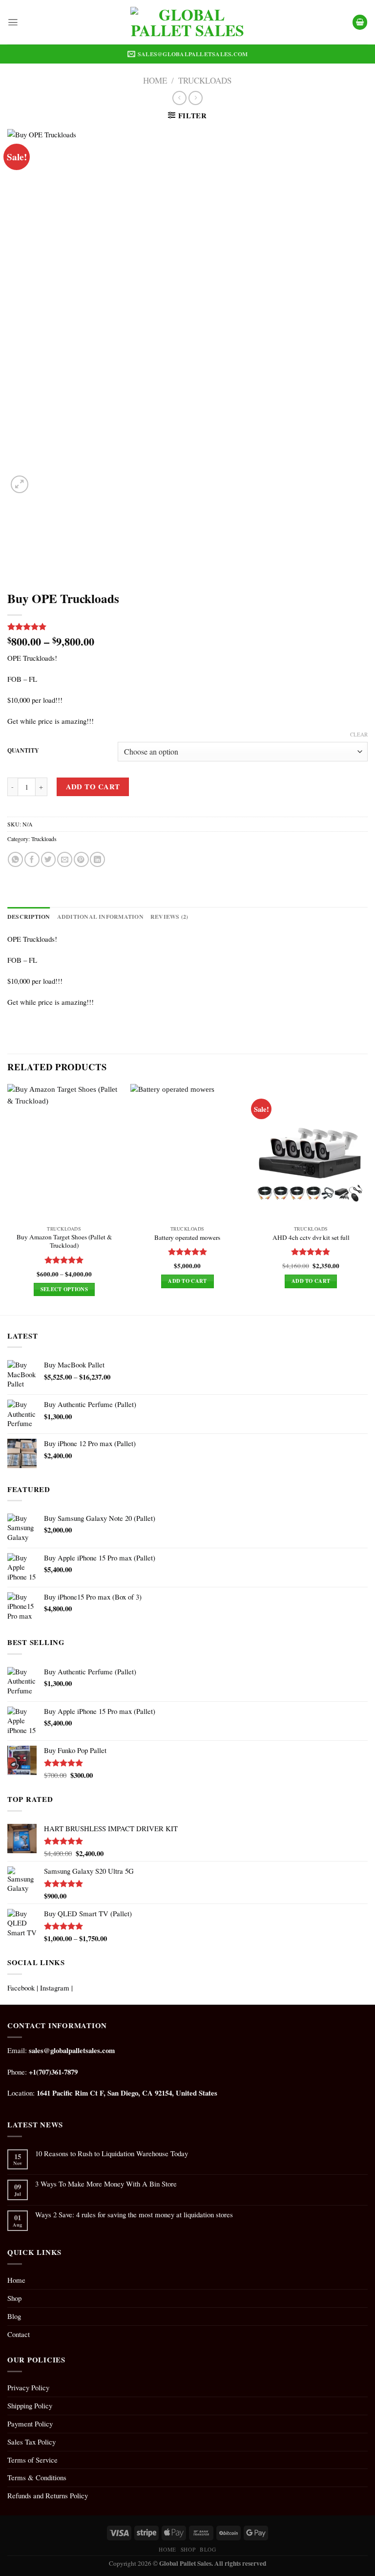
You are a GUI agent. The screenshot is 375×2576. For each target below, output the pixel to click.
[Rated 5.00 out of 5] (64, 1260)
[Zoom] (20, 484)
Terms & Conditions (37, 2477)
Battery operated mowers (187, 1238)
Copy (116, 2563)
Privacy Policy (28, 2387)
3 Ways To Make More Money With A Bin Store (106, 2184)
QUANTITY (23, 751)
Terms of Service (32, 2460)
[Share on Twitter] (49, 859)
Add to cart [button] (187, 1281)
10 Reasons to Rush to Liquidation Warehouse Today (112, 2154)
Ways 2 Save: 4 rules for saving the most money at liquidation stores (134, 2215)
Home (155, 80)
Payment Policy (30, 2424)
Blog (14, 2316)
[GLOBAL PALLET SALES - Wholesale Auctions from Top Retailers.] (188, 22)
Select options (64, 1289)
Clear (359, 735)
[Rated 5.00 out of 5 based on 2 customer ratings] (187, 627)
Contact (19, 2334)
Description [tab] (29, 917)
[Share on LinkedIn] (97, 859)
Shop (14, 2298)
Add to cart (93, 786)
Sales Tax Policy (31, 2442)
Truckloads (205, 80)
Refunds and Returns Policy (48, 2495)
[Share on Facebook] (32, 859)
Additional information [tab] (100, 917)
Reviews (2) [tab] (169, 917)
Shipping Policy (30, 2405)
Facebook (21, 1988)
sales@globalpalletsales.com (72, 2050)
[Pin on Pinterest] (81, 859)
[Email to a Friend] (65, 859)
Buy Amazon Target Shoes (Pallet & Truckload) (64, 1241)
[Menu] (13, 22)
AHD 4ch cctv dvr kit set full (311, 1238)
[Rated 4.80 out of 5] (311, 1252)
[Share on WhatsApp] (15, 859)
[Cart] (360, 22)
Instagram (55, 1988)
